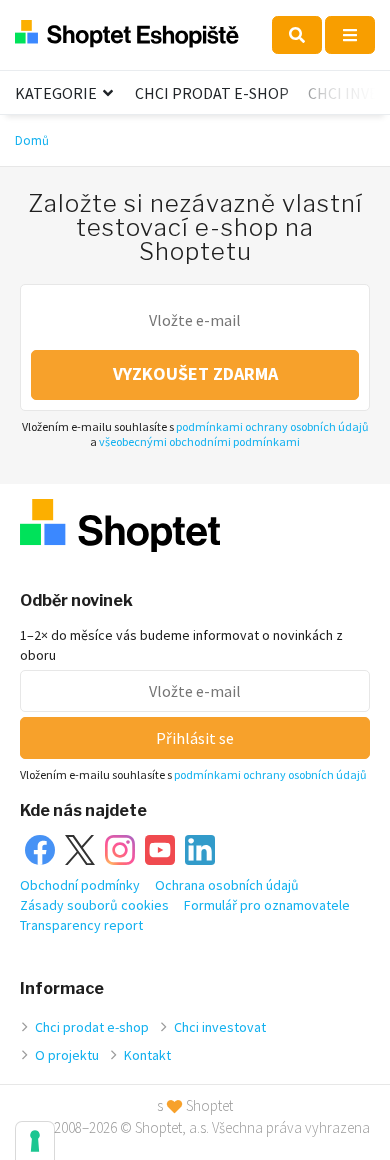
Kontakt (147, 1055)
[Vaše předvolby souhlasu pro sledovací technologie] (35, 1141)
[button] (297, 35)
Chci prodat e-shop (212, 93)
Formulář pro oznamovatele (267, 905)
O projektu (67, 1055)
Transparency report (81, 925)
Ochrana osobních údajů (227, 885)
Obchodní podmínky (80, 885)
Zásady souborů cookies (94, 905)
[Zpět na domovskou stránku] (127, 34)
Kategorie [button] (57, 93)
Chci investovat (220, 1027)
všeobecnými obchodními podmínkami (199, 441)
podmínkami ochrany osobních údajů (272, 426)
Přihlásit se (195, 738)
